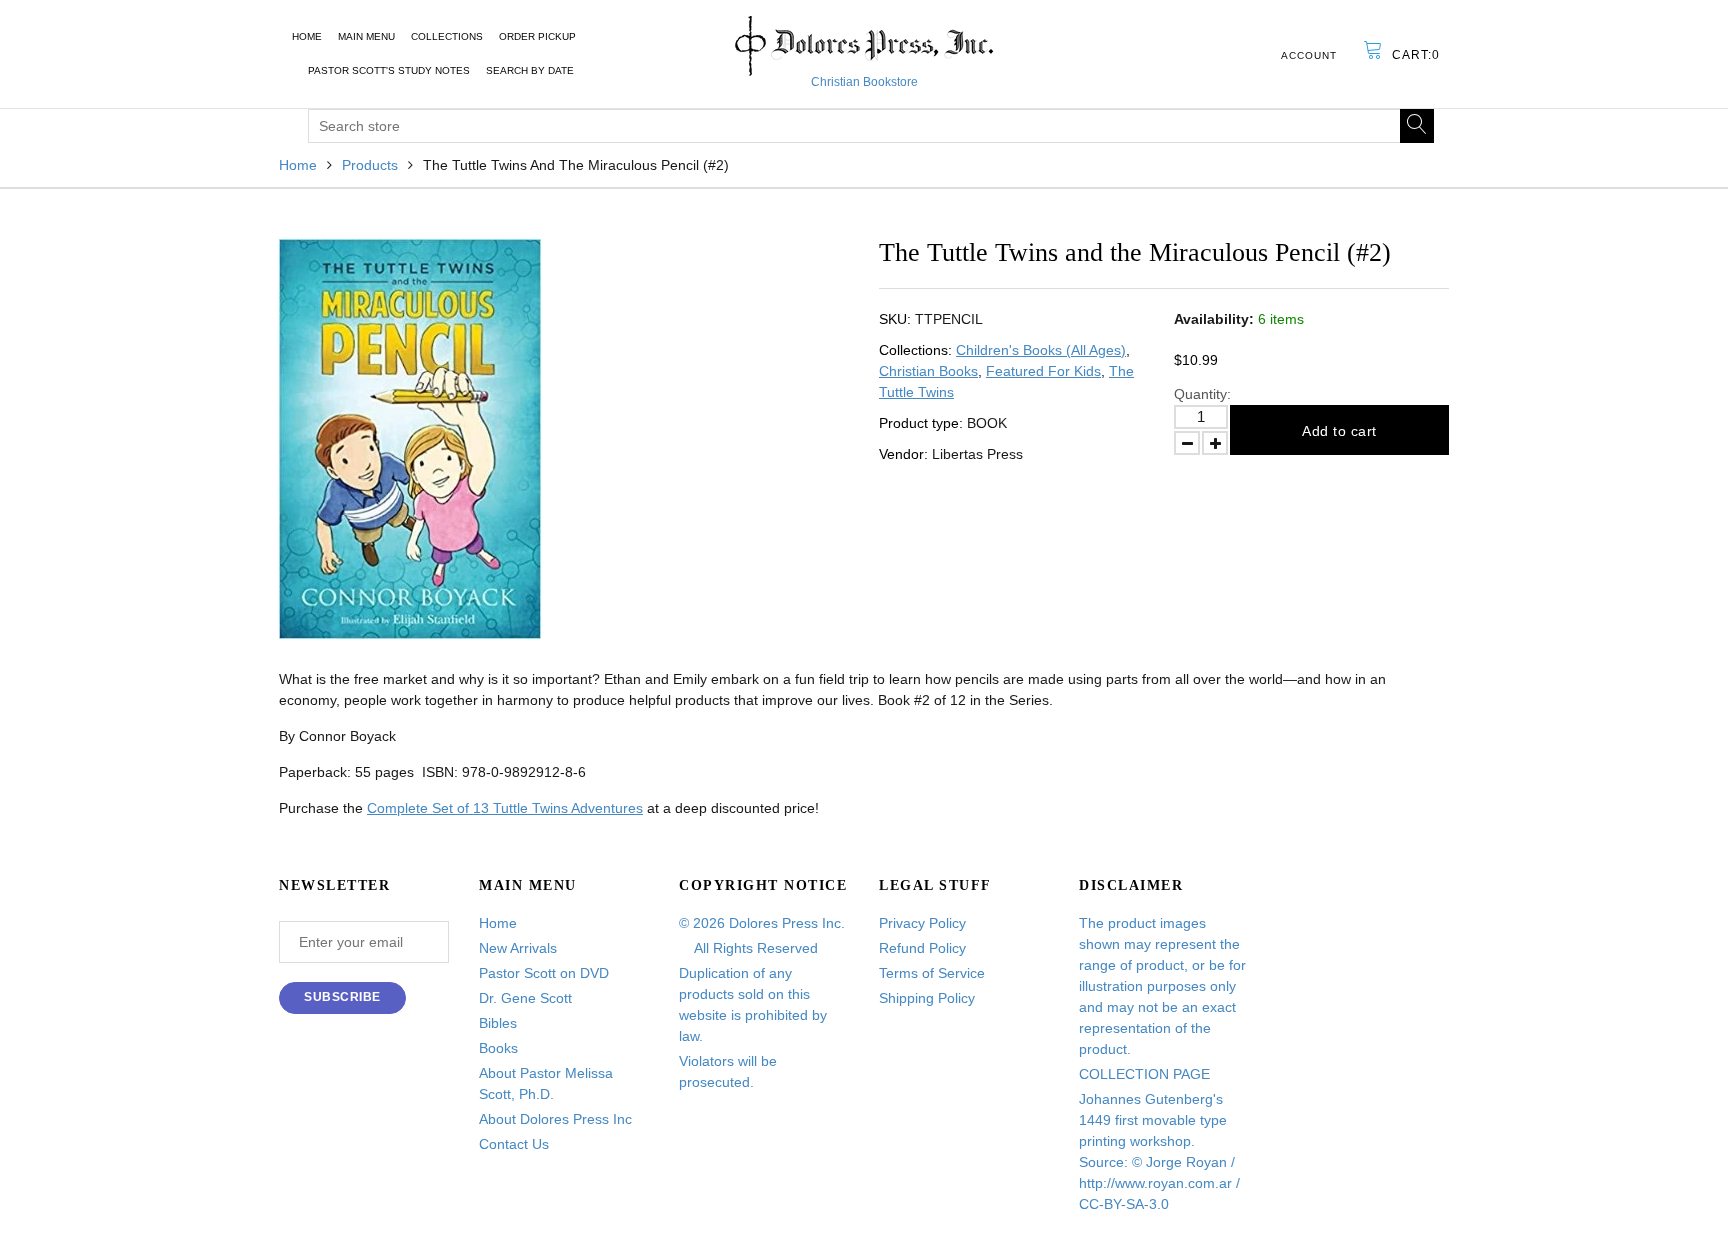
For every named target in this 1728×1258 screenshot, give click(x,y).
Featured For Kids (1043, 371)
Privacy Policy (922, 923)
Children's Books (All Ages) (1041, 350)
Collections (447, 36)
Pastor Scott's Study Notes (389, 70)
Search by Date (530, 70)
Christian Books (928, 371)
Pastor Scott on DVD (544, 973)
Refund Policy (922, 948)
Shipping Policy (927, 998)
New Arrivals (518, 948)
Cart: (1416, 55)
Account (1309, 55)
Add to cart (1339, 431)
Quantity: (1202, 394)
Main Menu (366, 36)
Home (307, 36)
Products (370, 165)
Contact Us (514, 1144)
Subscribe (342, 997)
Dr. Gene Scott (525, 998)
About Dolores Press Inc (555, 1119)
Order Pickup (537, 36)
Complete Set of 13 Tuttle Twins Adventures (505, 808)
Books (498, 1048)
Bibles (498, 1023)
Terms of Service (932, 973)
